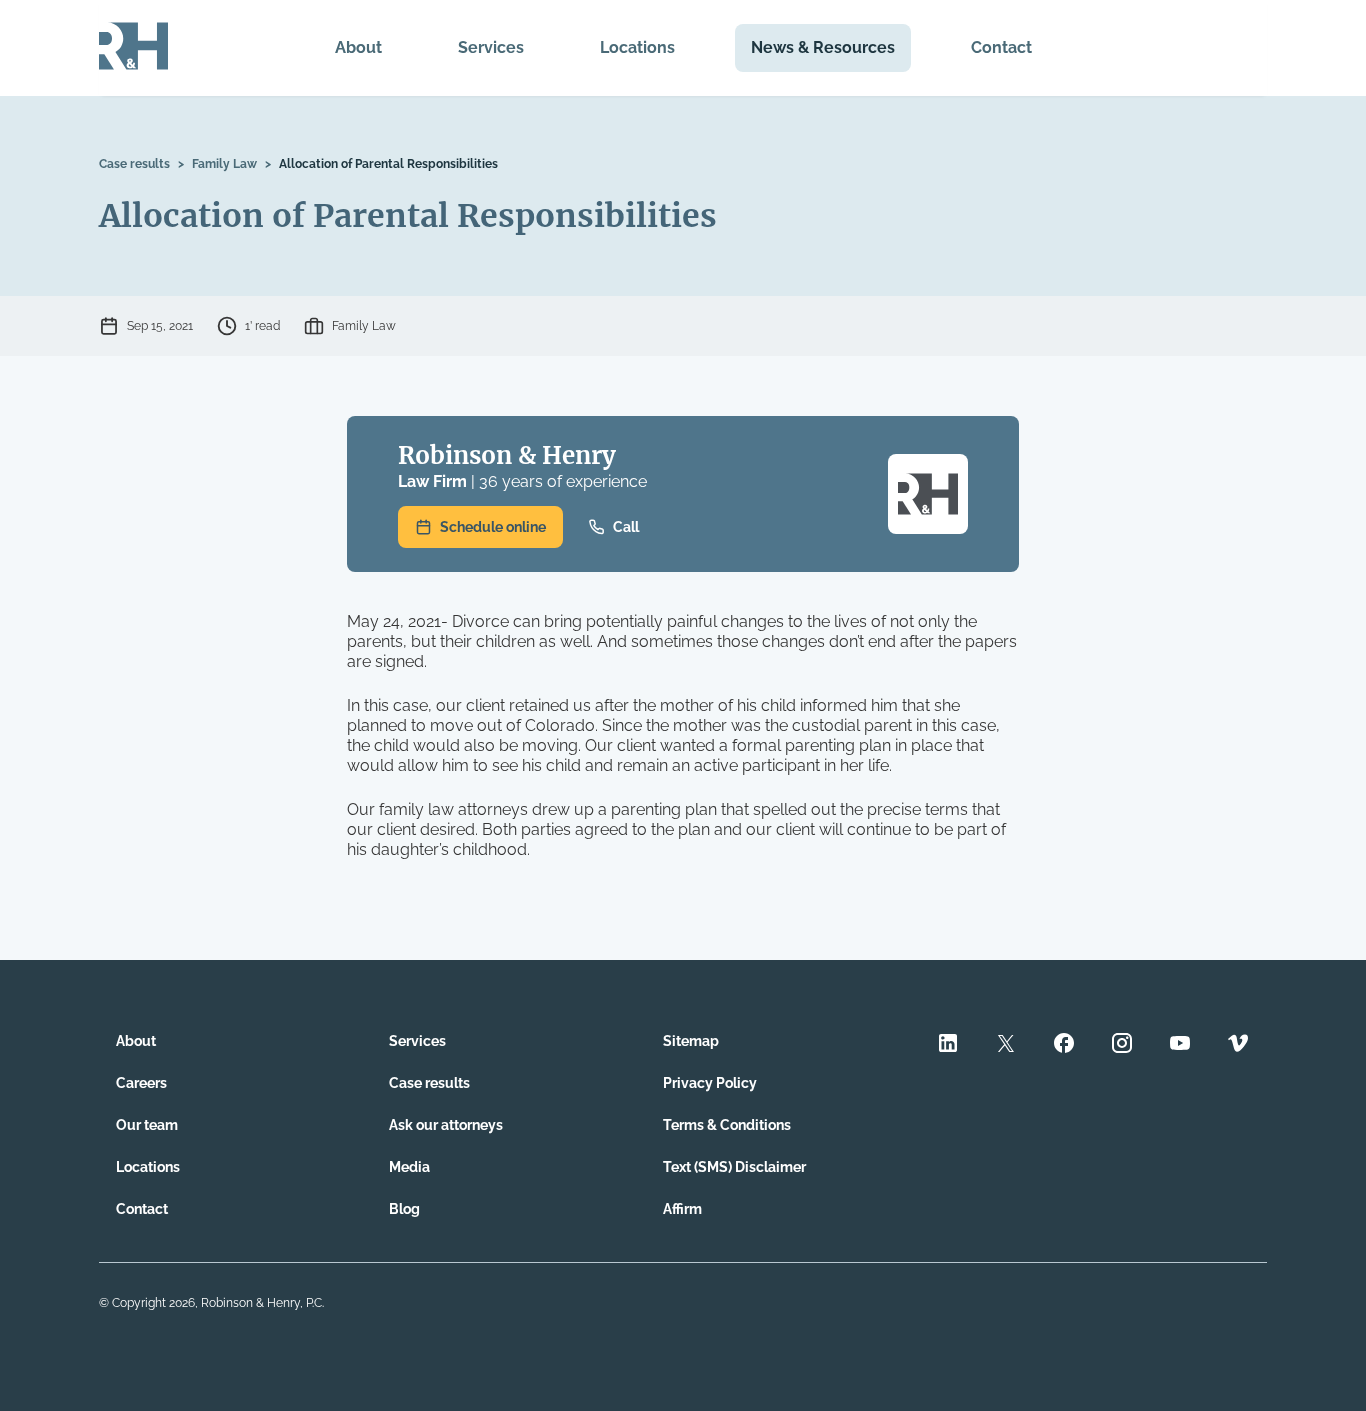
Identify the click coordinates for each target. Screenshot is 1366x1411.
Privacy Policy (710, 1083)
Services (491, 47)
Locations (637, 47)
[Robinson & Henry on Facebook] (1064, 1045)
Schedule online (493, 527)
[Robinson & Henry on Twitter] (1006, 1045)
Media (409, 1167)
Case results (134, 164)
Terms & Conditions (727, 1125)
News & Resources (823, 47)
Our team (147, 1125)
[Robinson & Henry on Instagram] (1122, 1045)
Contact (1001, 47)
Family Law (224, 164)
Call (626, 527)
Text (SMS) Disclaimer (734, 1167)
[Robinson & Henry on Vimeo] (1238, 1045)
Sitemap (691, 1041)
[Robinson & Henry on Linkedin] (948, 1045)
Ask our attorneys (446, 1125)
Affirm (682, 1209)
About (358, 47)
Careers (141, 1083)
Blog (404, 1209)
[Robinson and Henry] (133, 48)
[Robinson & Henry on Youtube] (1180, 1045)
